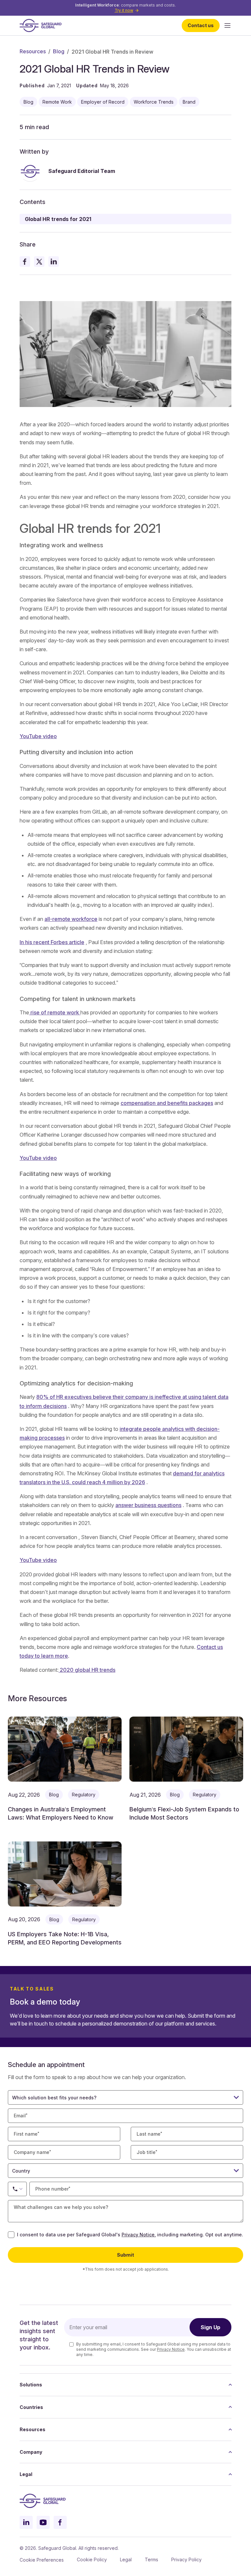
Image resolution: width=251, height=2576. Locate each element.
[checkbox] (11, 2235)
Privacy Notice (138, 2235)
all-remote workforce (71, 919)
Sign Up (210, 2327)
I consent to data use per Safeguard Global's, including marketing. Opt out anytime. (130, 2235)
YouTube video (38, 736)
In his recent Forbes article (52, 942)
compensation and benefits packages (167, 1103)
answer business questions (148, 1505)
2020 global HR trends (87, 1670)
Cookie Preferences (42, 2560)
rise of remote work (55, 1012)
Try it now (124, 10)
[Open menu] (227, 25)
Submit (125, 2255)
